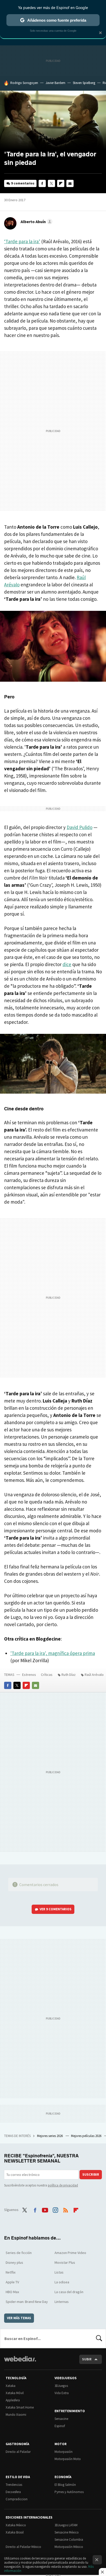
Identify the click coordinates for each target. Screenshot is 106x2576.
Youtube (45, 2209)
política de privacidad (63, 2185)
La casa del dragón (69, 2292)
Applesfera (13, 2400)
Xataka (11, 2386)
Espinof (60, 2426)
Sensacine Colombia (69, 2540)
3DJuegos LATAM (66, 2525)
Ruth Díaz (69, 1675)
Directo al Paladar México (23, 2547)
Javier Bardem (55, 83)
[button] (36, 222)
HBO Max (12, 2292)
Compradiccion (17, 2499)
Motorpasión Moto (68, 2459)
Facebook (42, 183)
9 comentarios (23, 183)
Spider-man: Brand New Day (27, 2302)
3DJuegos (61, 2386)
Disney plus (14, 2262)
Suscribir (91, 2174)
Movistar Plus (65, 2262)
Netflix (11, 2272)
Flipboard (61, 183)
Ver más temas (19, 2318)
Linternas (62, 2302)
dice (67, 964)
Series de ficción (19, 2253)
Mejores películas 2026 (87, 2136)
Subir (87, 2359)
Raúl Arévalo (94, 1675)
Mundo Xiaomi (16, 2415)
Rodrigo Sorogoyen (24, 83)
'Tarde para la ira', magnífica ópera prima (53, 1653)
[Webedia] (20, 2362)
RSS (66, 2209)
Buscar (99, 2338)
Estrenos (29, 1675)
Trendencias (14, 2485)
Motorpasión (64, 2452)
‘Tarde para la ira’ (22, 241)
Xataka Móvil (15, 2393)
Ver (56, 1909)
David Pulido (79, 827)
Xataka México (16, 2525)
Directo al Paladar (18, 2452)
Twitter (51, 183)
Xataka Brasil (15, 2532)
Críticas (47, 1675)
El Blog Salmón (65, 2485)
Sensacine (61, 2419)
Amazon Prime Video (70, 2253)
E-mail (70, 183)
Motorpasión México (69, 2547)
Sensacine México (67, 2532)
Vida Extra (62, 2393)
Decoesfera (13, 2492)
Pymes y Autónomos (69, 2492)
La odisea (62, 2282)
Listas (59, 2272)
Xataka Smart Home (20, 2407)
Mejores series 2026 (50, 2136)
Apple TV (12, 2282)
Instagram (55, 2209)
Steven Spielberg (84, 83)
